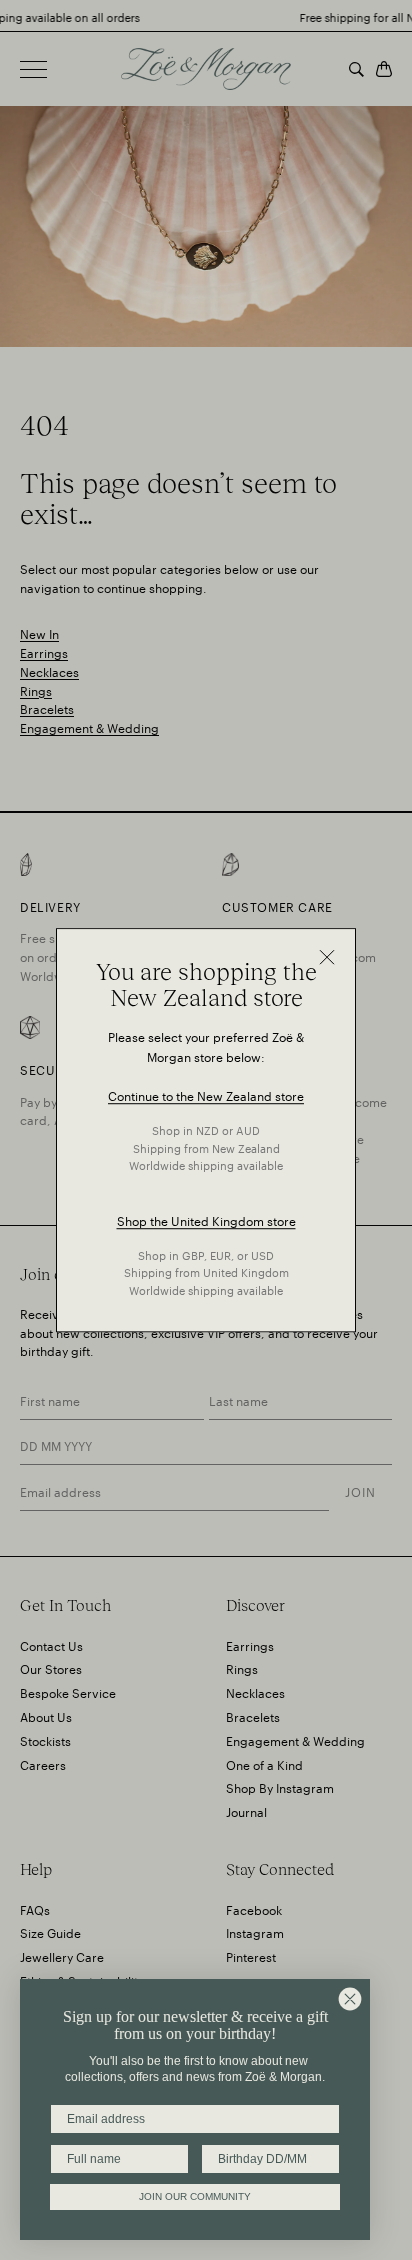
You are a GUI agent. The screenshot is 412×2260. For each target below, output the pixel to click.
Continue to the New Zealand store (206, 1095)
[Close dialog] (350, 1999)
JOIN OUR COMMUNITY (195, 2196)
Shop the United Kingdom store (206, 1219)
